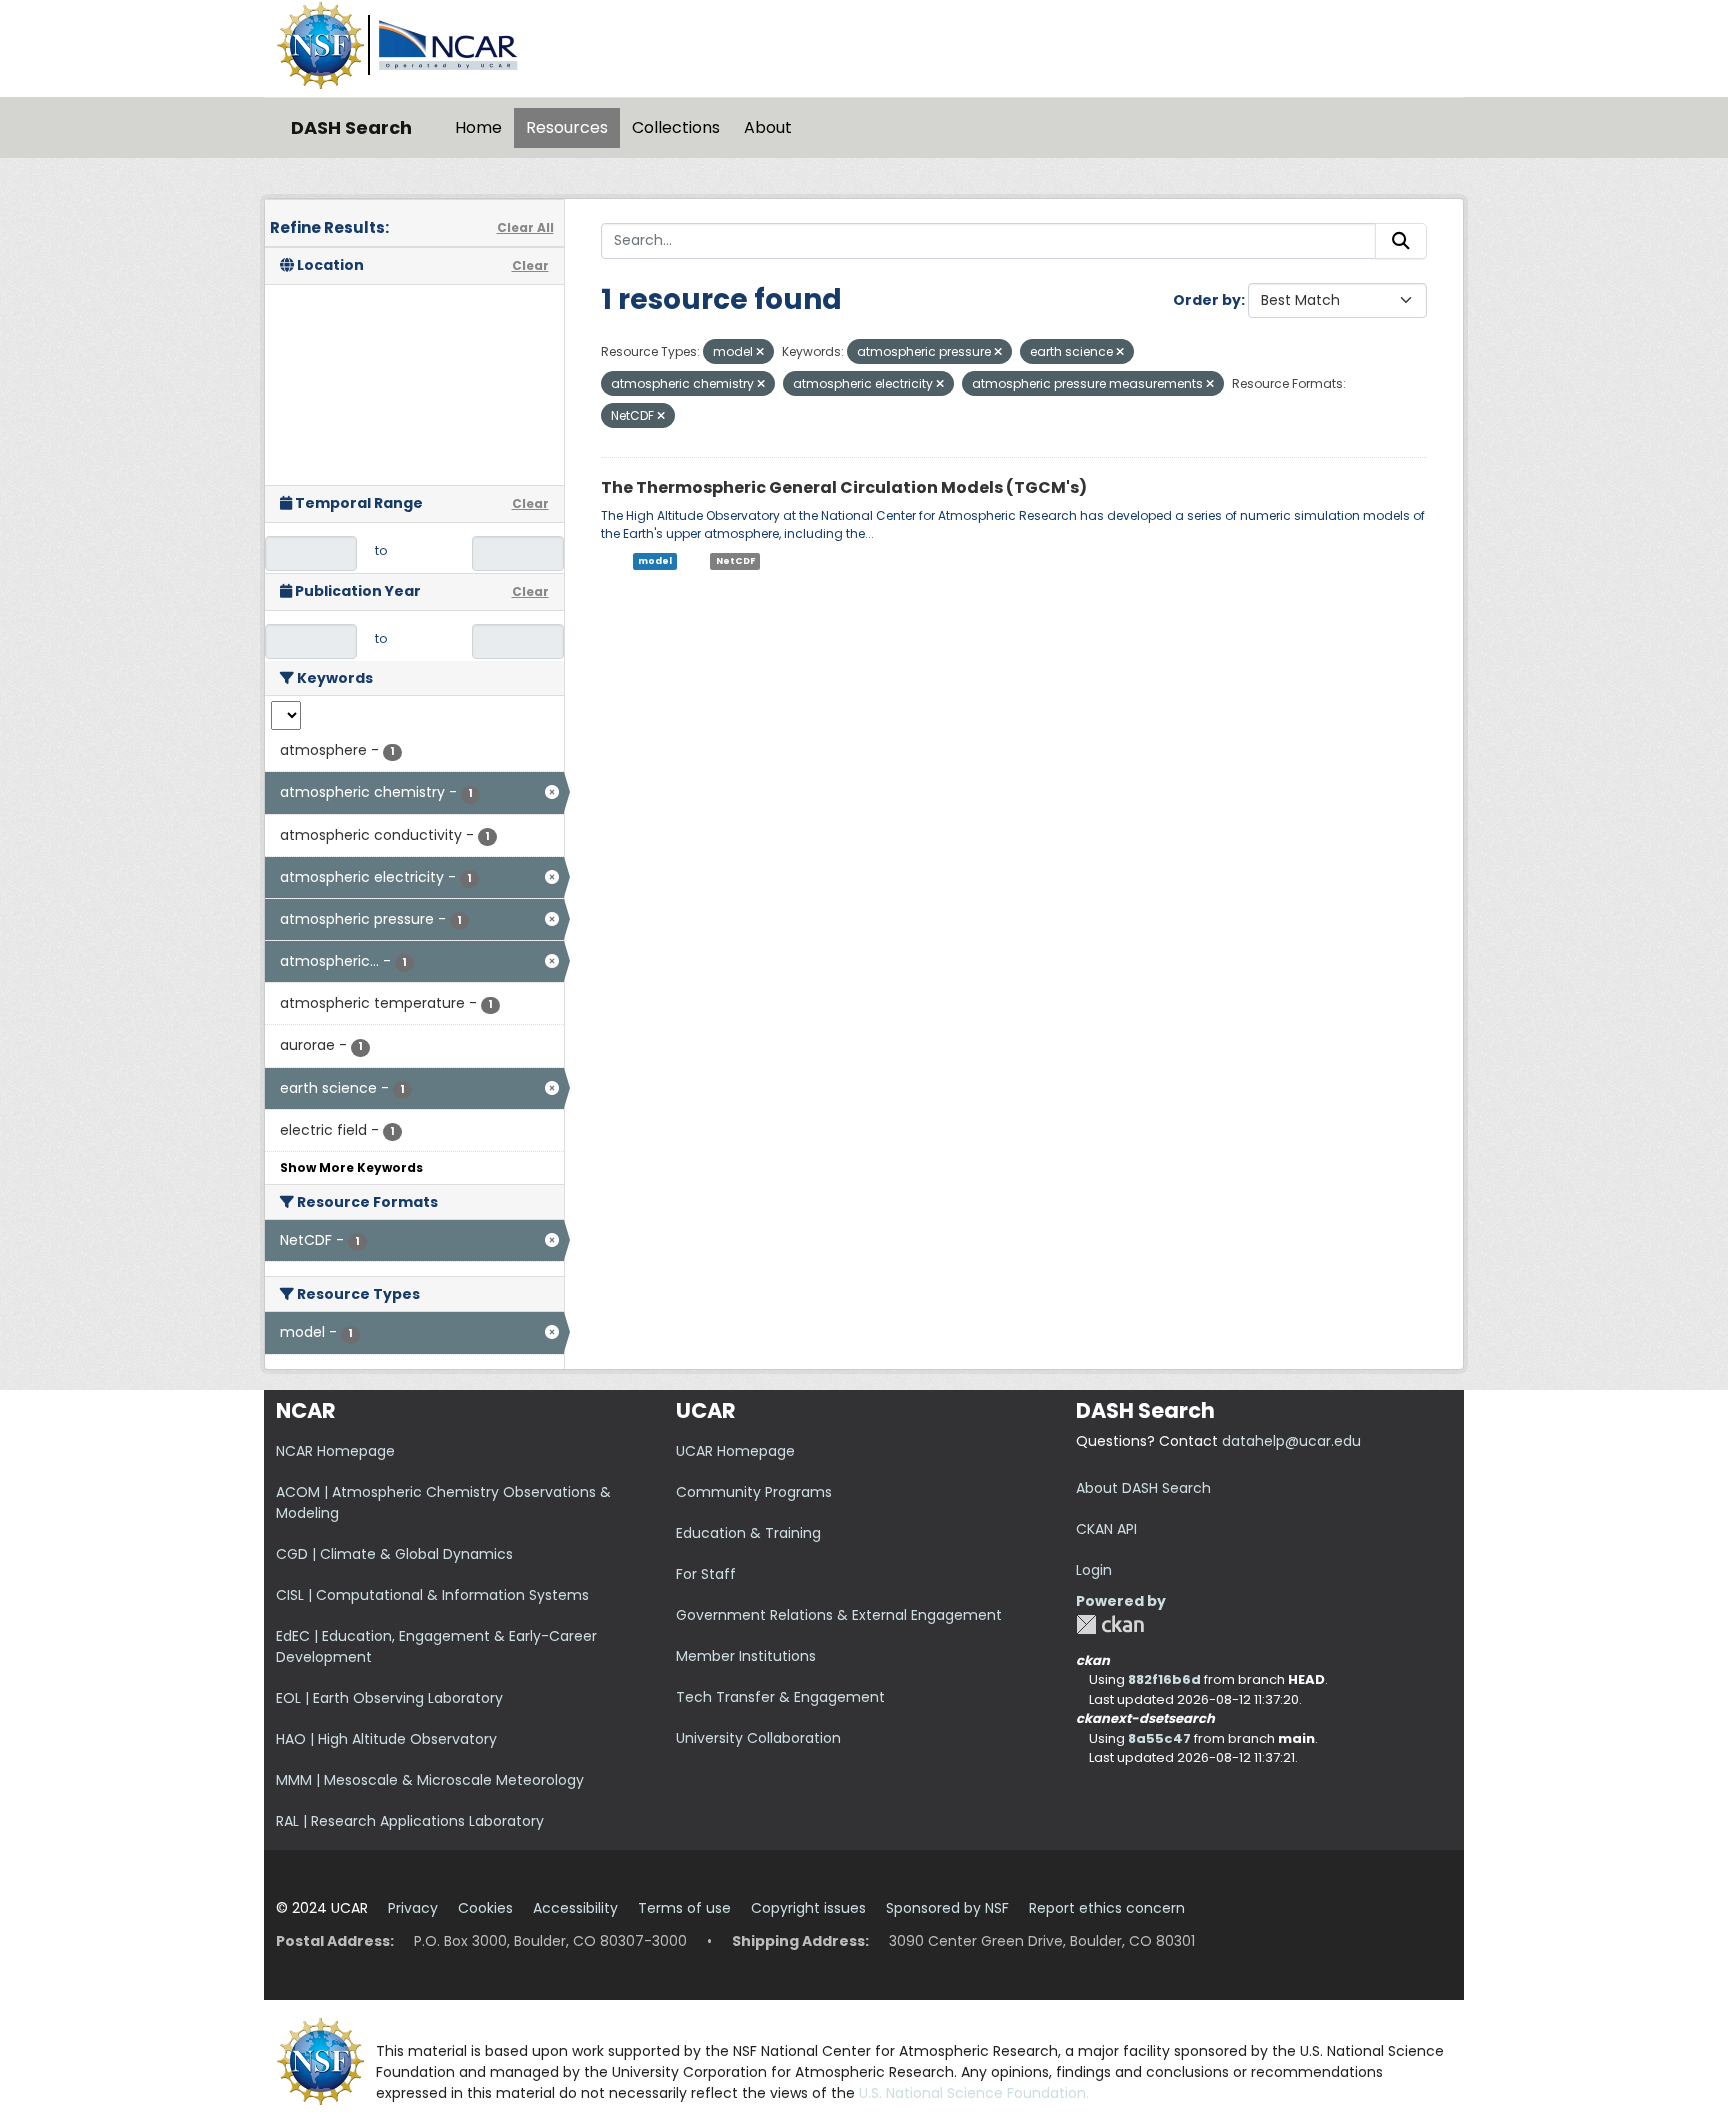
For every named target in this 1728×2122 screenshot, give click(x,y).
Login (1094, 1570)
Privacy (413, 1908)
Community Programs (754, 1492)
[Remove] (760, 352)
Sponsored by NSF (947, 1908)
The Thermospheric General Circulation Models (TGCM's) (844, 487)
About (768, 127)
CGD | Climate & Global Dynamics (394, 1554)
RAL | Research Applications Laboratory (410, 1821)
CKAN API (1106, 1529)
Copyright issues (808, 1908)
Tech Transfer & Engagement (780, 1697)
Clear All (525, 227)
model (655, 561)
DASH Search (351, 127)
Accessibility (575, 1908)
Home (478, 127)
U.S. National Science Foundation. (974, 2093)
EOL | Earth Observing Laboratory (389, 1698)
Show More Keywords (351, 1167)
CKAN (1110, 1624)
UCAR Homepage (735, 1451)
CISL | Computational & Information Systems (432, 1595)
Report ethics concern (1107, 1908)
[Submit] (1401, 241)
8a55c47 (1159, 1738)
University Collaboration (758, 1738)
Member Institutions (746, 1656)
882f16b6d (1164, 1679)
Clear (530, 265)
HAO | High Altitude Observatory (386, 1739)
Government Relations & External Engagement (839, 1615)
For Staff (706, 1574)
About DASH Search (1143, 1488)
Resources (567, 127)
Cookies (485, 1908)
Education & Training (748, 1533)
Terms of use (684, 1908)
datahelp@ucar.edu (1291, 1441)
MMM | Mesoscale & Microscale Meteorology (430, 1780)
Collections (676, 127)
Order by (1207, 300)
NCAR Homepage (335, 1451)
